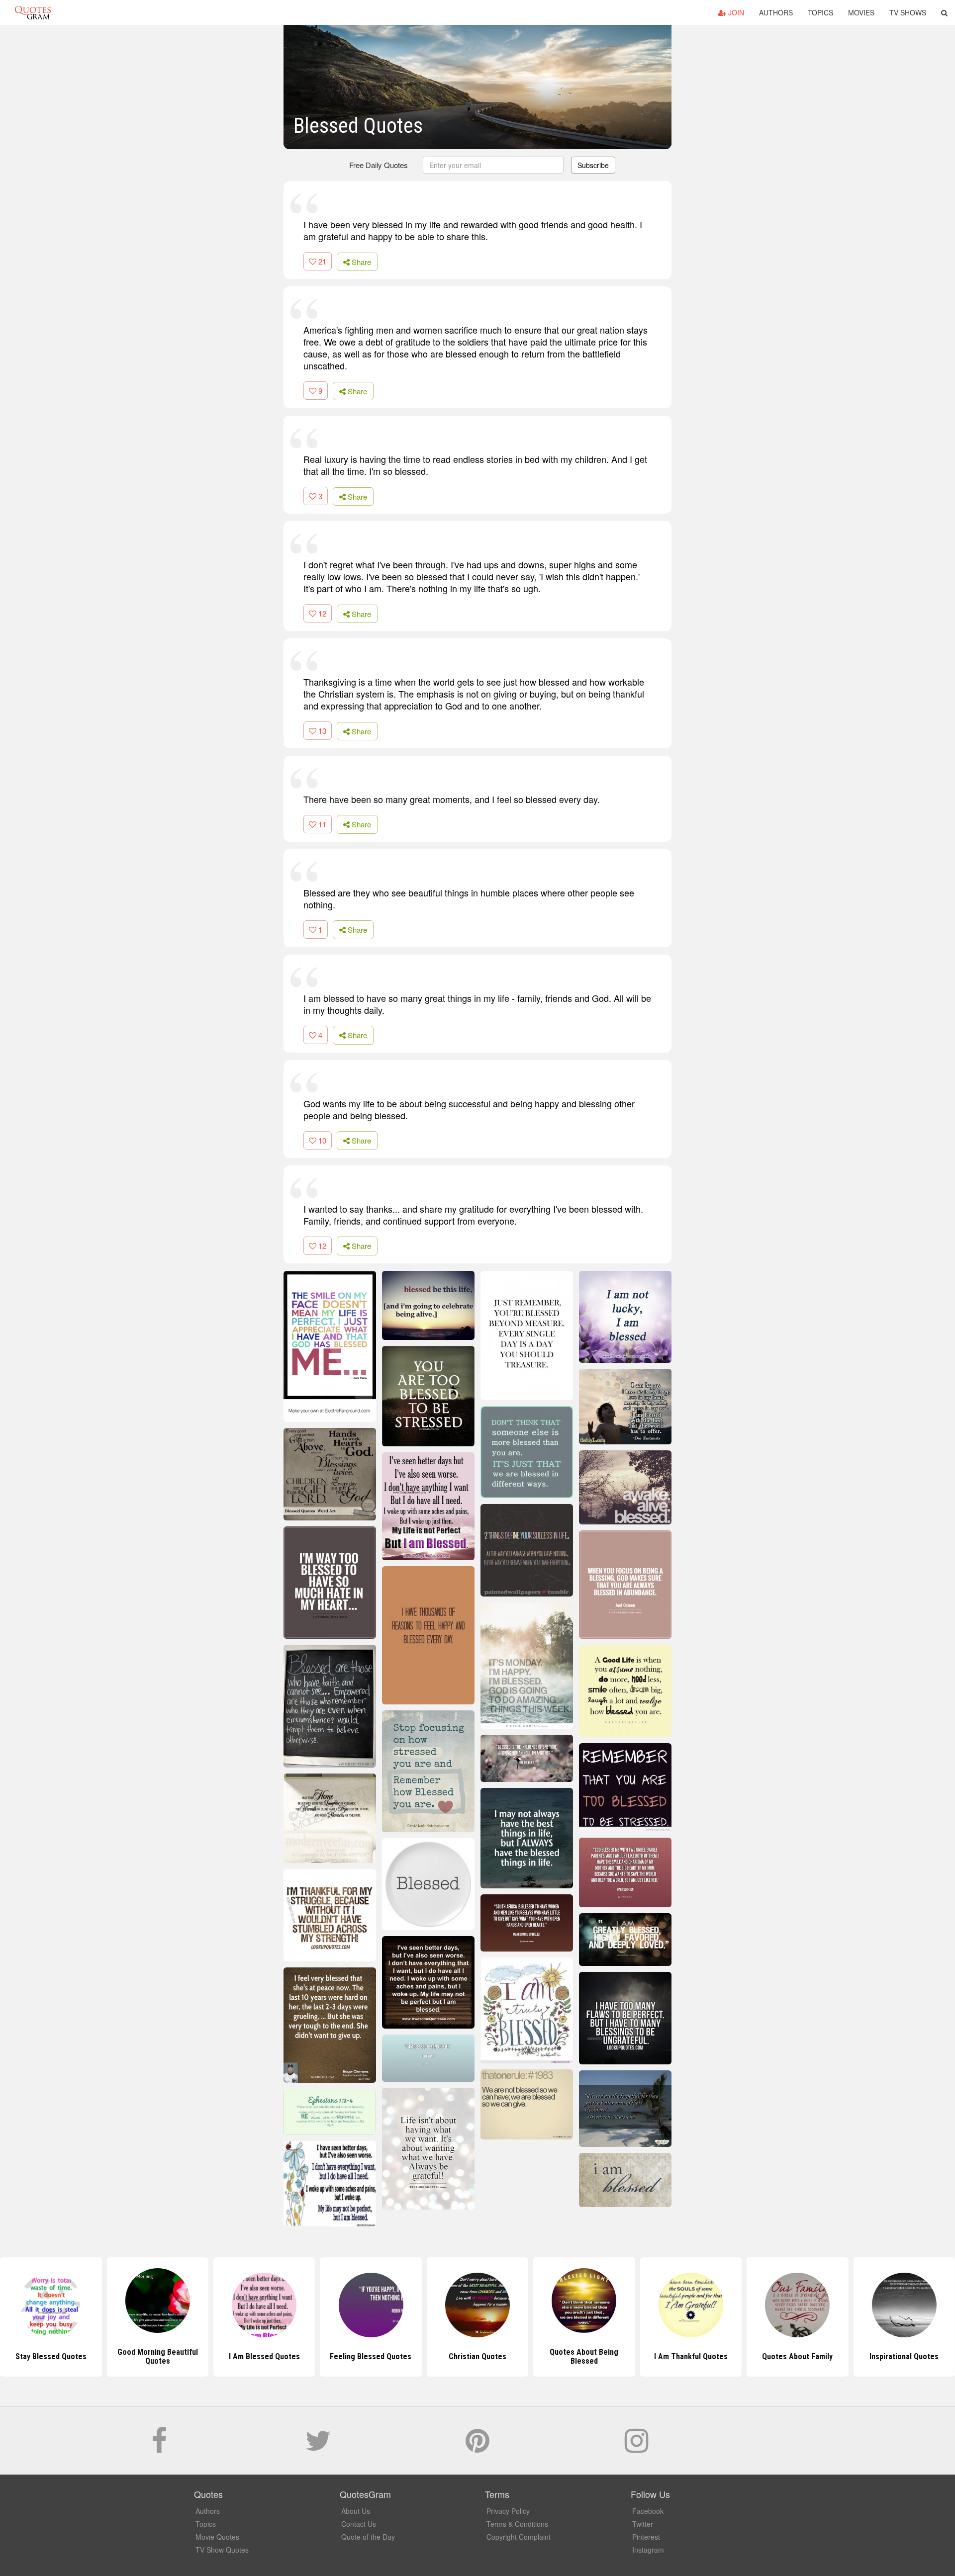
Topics (820, 12)
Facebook (648, 2511)
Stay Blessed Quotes (51, 2356)
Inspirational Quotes (904, 2356)
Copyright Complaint (519, 2537)
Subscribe (593, 165)
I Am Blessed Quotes (264, 2356)
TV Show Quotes (222, 2550)
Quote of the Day (368, 2537)
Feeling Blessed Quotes (371, 2356)
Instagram (648, 2550)
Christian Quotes (477, 2356)
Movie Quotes (217, 2537)
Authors (776, 12)
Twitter (643, 2524)
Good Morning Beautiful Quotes (158, 2356)
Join (735, 12)
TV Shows (908, 12)
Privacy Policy (508, 2511)
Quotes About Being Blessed (584, 2356)
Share (360, 262)
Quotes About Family (797, 2356)
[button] (944, 12)
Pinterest (646, 2537)
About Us (356, 2511)
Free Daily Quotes (379, 165)
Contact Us (359, 2524)
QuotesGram (33, 12)
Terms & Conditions (517, 2524)
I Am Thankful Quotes (691, 2356)
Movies (861, 12)
